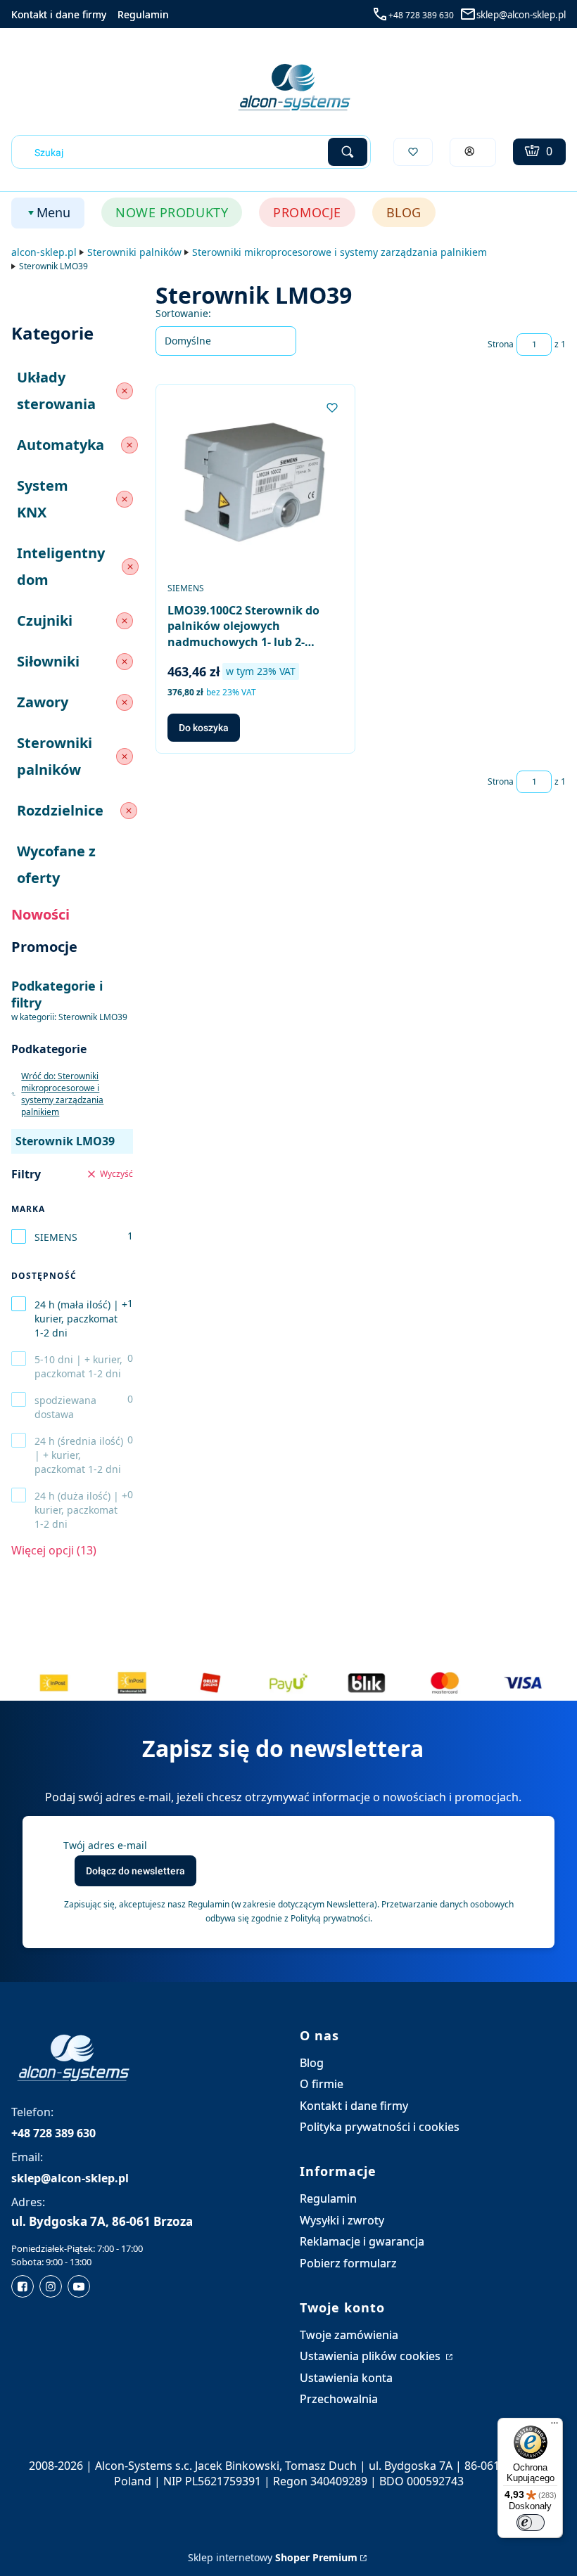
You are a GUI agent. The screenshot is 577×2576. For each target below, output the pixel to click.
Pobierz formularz (348, 2263)
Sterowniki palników (134, 252)
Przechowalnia (339, 2399)
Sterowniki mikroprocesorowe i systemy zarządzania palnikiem (340, 252)
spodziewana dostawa (65, 1407)
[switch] (531, 2523)
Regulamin (143, 14)
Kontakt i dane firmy (59, 14)
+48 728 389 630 (421, 15)
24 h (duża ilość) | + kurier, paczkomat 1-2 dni (81, 1510)
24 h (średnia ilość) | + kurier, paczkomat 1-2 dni (79, 1455)
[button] (348, 152)
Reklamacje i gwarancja (362, 2241)
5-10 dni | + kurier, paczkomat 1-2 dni (78, 1366)
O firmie (322, 2084)
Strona (501, 344)
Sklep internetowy (273, 2557)
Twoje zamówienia (349, 2335)
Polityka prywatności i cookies (380, 2127)
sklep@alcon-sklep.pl (521, 15)
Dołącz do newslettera (135, 1871)
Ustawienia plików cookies (372, 2356)
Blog (312, 2063)
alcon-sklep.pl (44, 252)
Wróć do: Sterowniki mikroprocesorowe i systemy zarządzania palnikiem (62, 1094)
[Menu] (554, 2426)
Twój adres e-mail (105, 1845)
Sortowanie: (183, 313)
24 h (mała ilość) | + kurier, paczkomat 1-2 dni (81, 1319)
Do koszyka (204, 728)
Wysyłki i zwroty (342, 2220)
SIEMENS (56, 1237)
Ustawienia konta (346, 2378)
